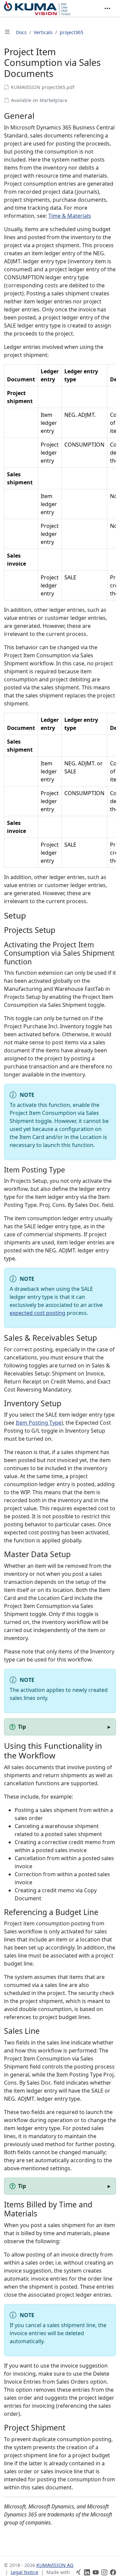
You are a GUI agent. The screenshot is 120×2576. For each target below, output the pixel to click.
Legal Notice (24, 2572)
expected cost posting (37, 1313)
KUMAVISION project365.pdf (43, 87)
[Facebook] (113, 2572)
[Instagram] (104, 2572)
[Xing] (78, 2572)
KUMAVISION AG (55, 2565)
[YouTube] (96, 2572)
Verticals (43, 32)
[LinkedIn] (87, 2572)
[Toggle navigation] (107, 8)
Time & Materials (70, 216)
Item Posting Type (38, 1423)
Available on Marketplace (39, 100)
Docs (21, 32)
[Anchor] (40, 116)
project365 (71, 32)
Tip (22, 1727)
